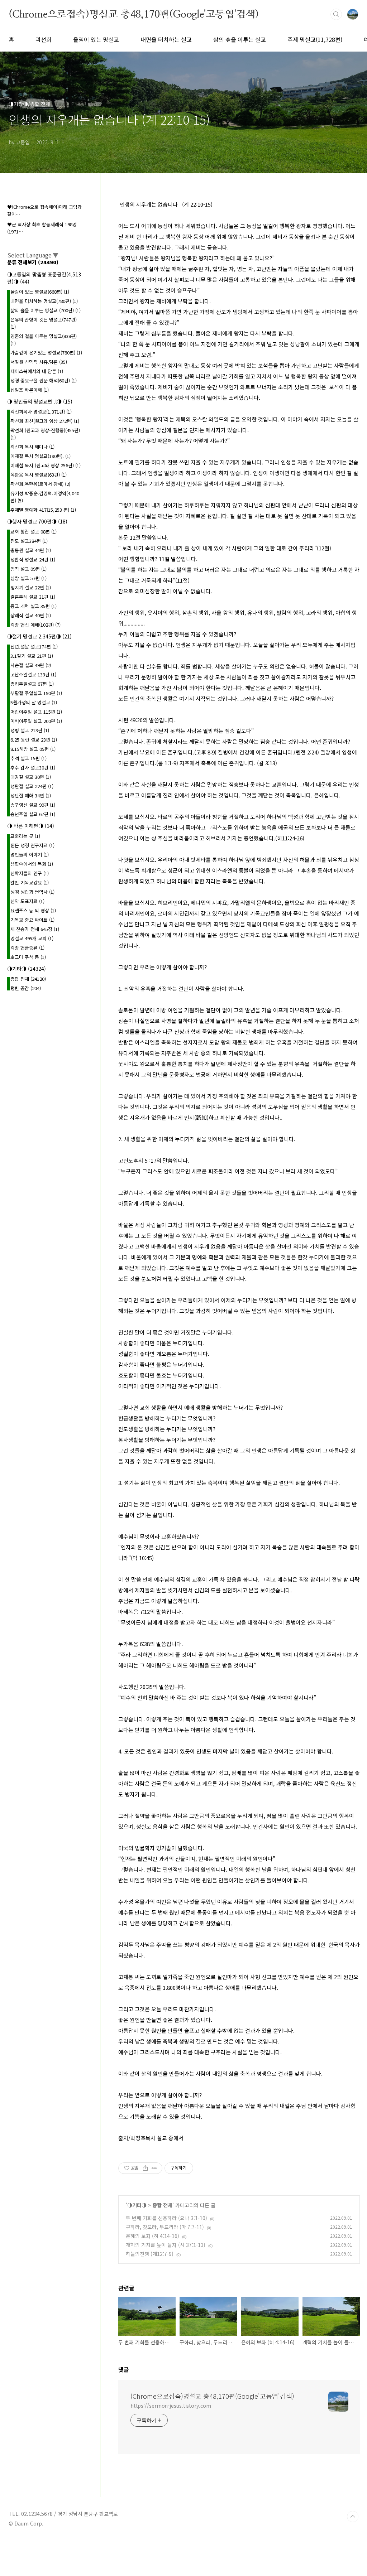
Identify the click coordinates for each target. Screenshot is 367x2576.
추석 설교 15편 (28, 758)
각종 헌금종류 (27, 948)
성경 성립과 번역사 (32, 892)
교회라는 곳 (25, 836)
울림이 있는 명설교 (96, 39)
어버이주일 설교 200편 (36, 721)
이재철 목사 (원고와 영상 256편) (46, 465)
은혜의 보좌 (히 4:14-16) (152, 2236)
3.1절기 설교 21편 (32, 656)
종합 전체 (162, 2205)
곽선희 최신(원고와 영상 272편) (45, 421)
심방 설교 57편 (28, 578)
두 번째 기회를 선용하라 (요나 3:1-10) (166, 2218)
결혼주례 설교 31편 (33, 597)
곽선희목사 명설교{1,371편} (41, 412)
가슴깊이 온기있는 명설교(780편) (46, 353)
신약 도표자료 (27, 901)
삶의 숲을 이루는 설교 (240, 39)
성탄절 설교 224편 (32, 786)
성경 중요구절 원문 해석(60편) (44, 380)
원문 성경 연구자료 (32, 845)
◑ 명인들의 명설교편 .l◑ (40, 401)
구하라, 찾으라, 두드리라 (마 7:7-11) (165, 2227)
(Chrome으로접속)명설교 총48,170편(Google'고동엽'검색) (134, 14)
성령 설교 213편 (30, 730)
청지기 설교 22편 (31, 587)
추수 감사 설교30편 (33, 768)
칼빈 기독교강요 (30, 882)
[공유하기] (145, 2168)
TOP (353, 2517)
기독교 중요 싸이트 (32, 920)
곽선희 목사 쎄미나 (32, 447)
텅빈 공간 (26, 988)
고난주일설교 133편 (33, 674)
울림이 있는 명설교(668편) (40, 292)
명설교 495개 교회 (32, 938)
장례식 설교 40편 (31, 615)
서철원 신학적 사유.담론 (39, 362)
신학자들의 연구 (30, 873)
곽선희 (44, 39)
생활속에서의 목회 (32, 864)
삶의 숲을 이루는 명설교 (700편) (46, 310)
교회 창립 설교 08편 (34, 532)
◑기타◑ (137, 2205)
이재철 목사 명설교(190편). (40, 456)
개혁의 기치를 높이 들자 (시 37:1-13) (166, 2245)
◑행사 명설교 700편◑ (37, 521)
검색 (336, 14)
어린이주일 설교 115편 (36, 712)
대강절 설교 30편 (31, 777)
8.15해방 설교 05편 (33, 749)
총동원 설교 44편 (31, 550)
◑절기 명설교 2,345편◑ (39, 636)
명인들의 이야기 (30, 855)
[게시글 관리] (154, 2168)
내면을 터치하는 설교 (166, 39)
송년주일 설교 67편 (33, 814)
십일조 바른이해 (30, 390)
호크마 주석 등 (28, 957)
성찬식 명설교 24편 (33, 559)
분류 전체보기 (33, 262)
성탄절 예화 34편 (31, 795)
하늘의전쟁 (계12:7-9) (150, 2254)
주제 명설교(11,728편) (315, 39)
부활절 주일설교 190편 (36, 693)
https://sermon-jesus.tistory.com (171, 2406)
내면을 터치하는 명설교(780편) (44, 301)
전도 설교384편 (29, 541)
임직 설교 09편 (28, 569)
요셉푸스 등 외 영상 (33, 910)
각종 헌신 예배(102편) (35, 625)
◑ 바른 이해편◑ (31, 826)
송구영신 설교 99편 (33, 805)
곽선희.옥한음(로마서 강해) (40, 484)
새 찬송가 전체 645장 (35, 929)
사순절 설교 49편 (31, 665)
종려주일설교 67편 (32, 684)
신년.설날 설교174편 (34, 647)
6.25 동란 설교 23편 (34, 740)
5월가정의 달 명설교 (34, 702)
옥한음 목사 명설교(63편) (39, 475)
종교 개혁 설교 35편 (34, 606)
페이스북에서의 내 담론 (37, 371)
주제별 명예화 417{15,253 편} (43, 510)
